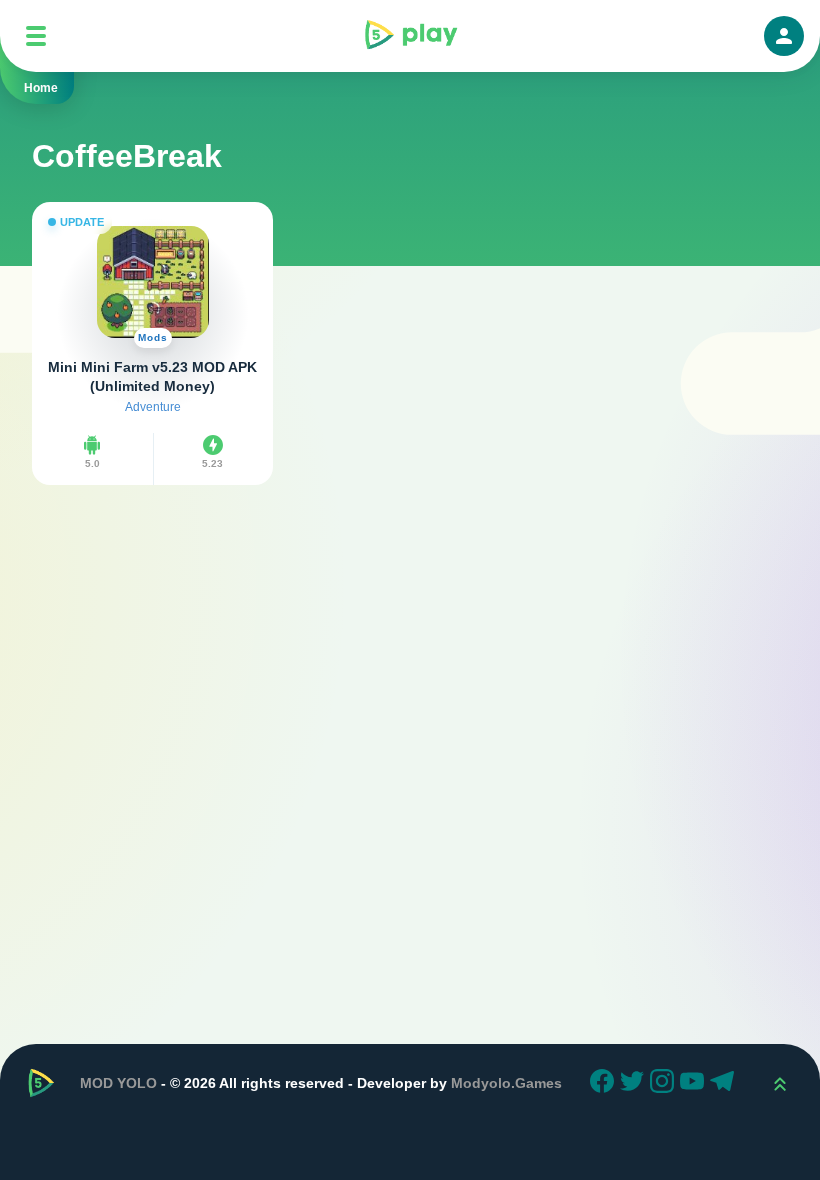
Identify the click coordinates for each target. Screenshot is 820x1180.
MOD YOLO (118, 1083)
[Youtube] (695, 1084)
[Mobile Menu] (36, 36)
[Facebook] (605, 1084)
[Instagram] (665, 1084)
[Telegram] (725, 1084)
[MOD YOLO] (410, 36)
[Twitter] (635, 1084)
